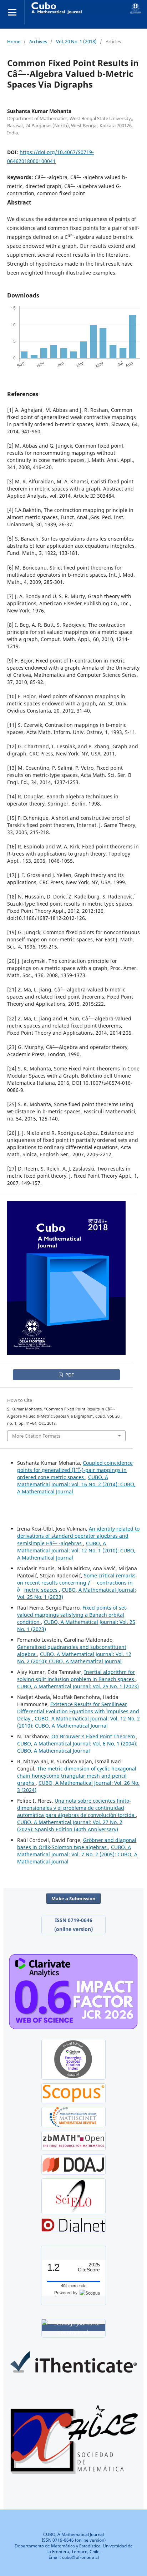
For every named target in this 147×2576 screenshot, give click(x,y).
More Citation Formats (36, 1436)
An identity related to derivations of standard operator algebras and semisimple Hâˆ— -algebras (78, 1536)
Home (14, 41)
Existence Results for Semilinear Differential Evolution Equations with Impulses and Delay (78, 1711)
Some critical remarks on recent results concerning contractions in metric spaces (76, 1583)
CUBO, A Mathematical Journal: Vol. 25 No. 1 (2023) (78, 1686)
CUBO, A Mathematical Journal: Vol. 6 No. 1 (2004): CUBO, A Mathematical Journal (77, 1747)
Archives (38, 41)
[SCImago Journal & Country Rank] (73, 2328)
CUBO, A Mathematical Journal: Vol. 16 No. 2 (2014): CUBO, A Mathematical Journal (76, 1484)
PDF (69, 1375)
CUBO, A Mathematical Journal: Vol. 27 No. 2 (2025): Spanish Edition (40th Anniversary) (70, 1826)
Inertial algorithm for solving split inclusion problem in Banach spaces (76, 1676)
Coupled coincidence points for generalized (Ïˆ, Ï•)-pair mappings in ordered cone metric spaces (75, 1470)
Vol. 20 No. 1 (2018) (76, 41)
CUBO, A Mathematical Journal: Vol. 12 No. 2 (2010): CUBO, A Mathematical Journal (74, 1658)
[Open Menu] (12, 12)
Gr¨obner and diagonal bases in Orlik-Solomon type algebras (77, 1844)
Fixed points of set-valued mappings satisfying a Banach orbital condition (72, 1615)
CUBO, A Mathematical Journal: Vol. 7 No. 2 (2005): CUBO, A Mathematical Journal (77, 1854)
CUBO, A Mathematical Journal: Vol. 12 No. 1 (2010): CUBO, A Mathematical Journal (76, 1550)
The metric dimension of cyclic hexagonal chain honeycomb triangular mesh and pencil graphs (77, 1776)
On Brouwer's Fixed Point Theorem (94, 1736)
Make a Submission (73, 1898)
